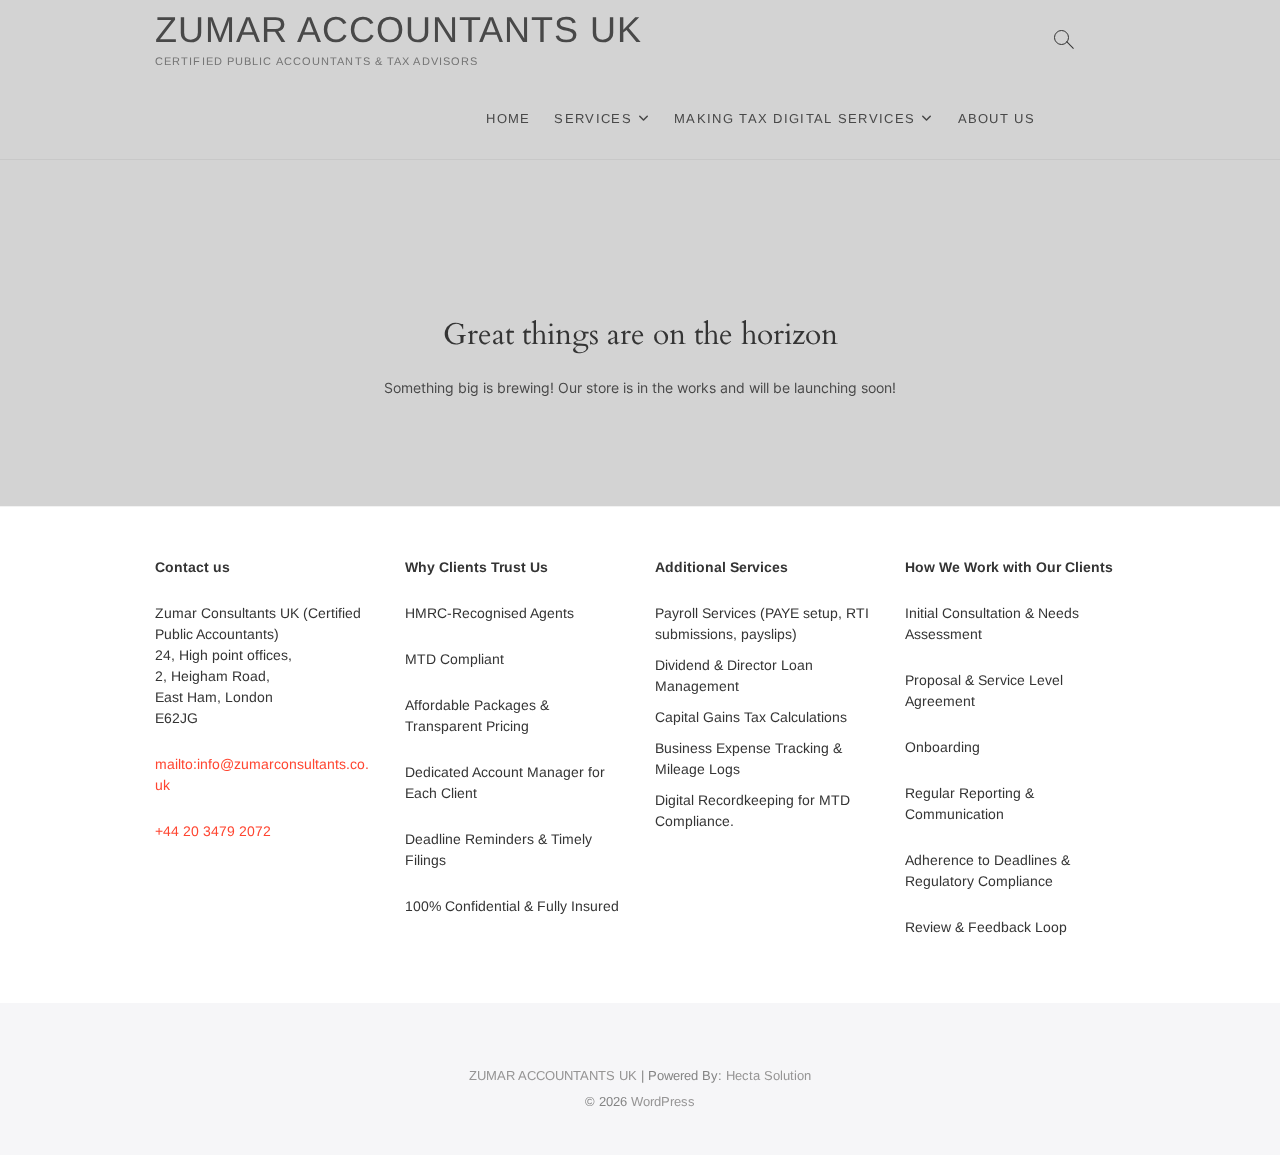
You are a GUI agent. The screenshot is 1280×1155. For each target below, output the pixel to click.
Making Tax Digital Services (794, 118)
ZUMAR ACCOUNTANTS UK (398, 29)
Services (592, 118)
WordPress (663, 1101)
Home (508, 118)
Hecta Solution (768, 1075)
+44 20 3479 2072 (213, 831)
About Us (996, 118)
